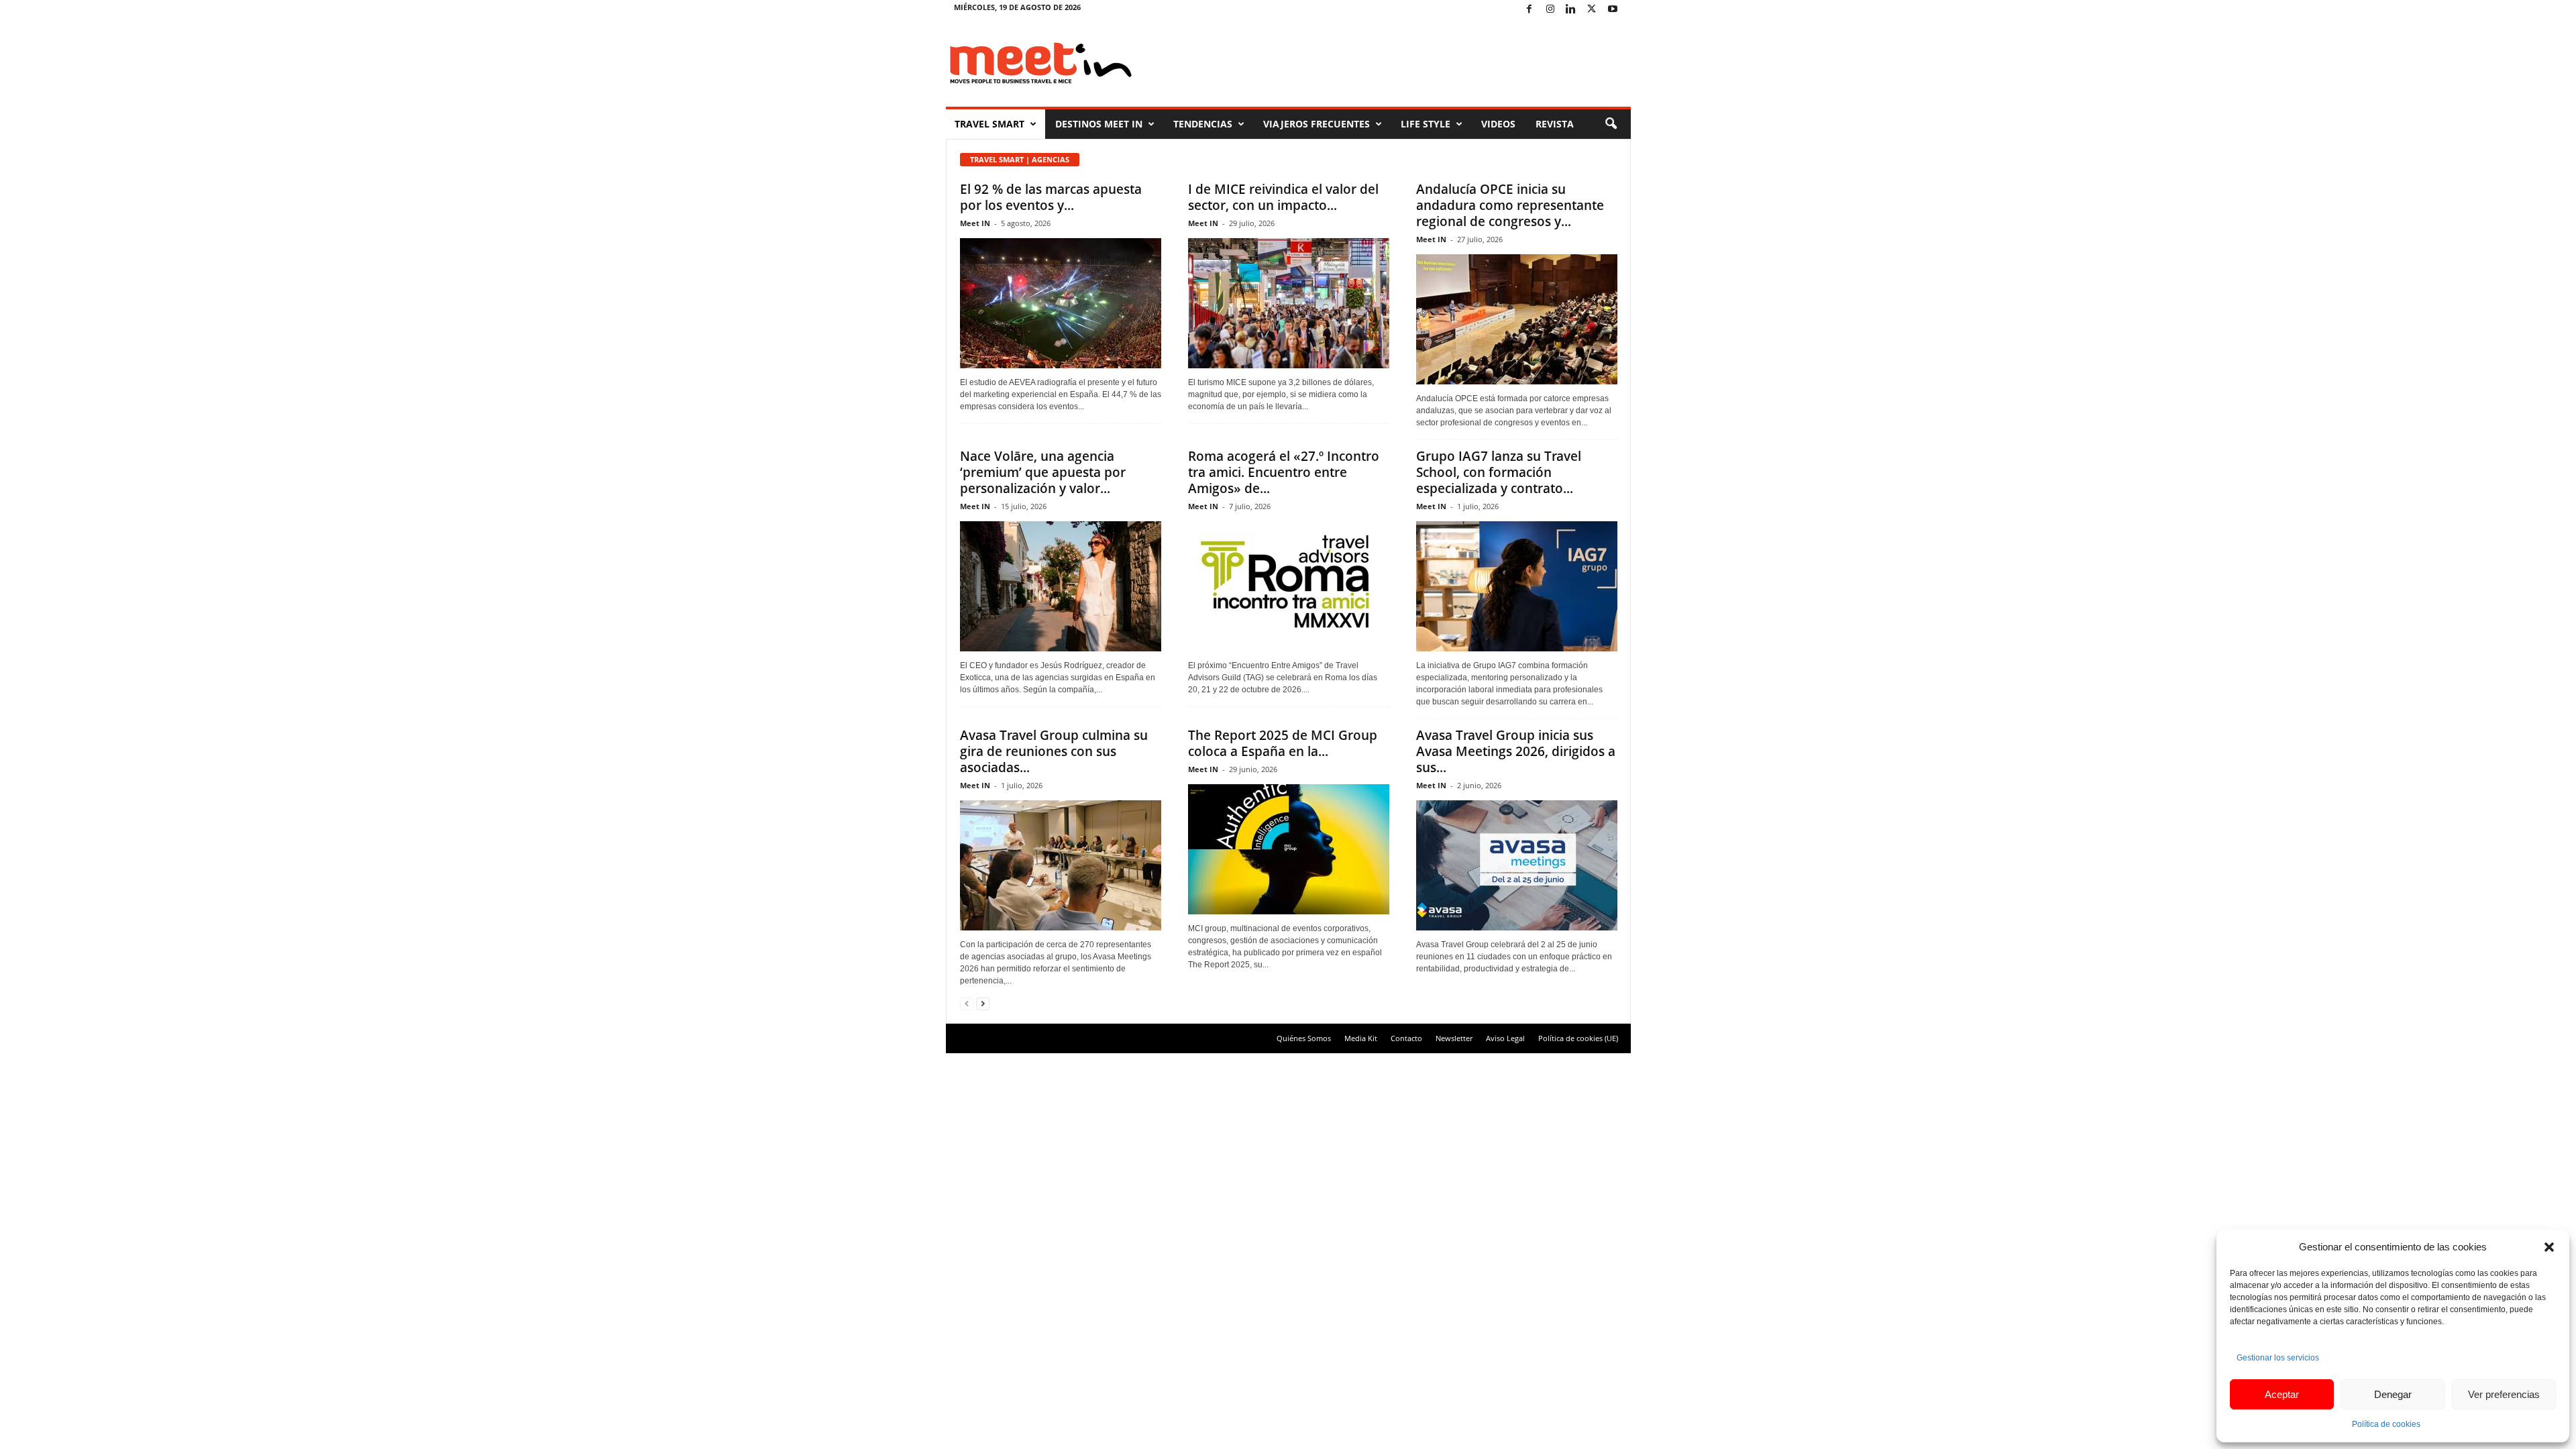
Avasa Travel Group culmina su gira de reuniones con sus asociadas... (1054, 751)
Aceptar (2282, 1394)
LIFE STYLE (1426, 124)
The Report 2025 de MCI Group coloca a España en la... (1283, 743)
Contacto (1406, 1038)
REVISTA (1555, 124)
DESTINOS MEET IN (1099, 124)
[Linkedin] (1571, 10)
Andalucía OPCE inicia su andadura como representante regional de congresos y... (1510, 205)
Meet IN (975, 223)
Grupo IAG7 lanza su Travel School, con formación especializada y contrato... (1499, 472)
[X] (1592, 10)
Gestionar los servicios (2278, 1358)
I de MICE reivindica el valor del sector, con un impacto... (1283, 197)
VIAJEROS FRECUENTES (1317, 124)
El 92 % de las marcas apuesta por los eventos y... (1051, 197)
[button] (2549, 1247)
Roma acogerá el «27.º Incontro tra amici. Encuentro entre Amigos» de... (1284, 472)
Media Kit (1361, 1038)
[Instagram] (1550, 10)
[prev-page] (967, 1003)
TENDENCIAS (1203, 124)
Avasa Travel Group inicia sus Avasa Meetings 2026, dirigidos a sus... (1516, 751)
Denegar (2393, 1394)
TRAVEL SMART (989, 124)
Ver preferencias (2504, 1394)
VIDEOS (1498, 124)
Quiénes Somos (1304, 1038)
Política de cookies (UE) (1578, 1038)
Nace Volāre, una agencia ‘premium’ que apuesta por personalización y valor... (1043, 472)
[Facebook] (1529, 10)
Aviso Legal (1505, 1038)
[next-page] (983, 1003)
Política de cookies (2386, 1424)
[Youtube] (1613, 10)
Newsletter (1454, 1038)
